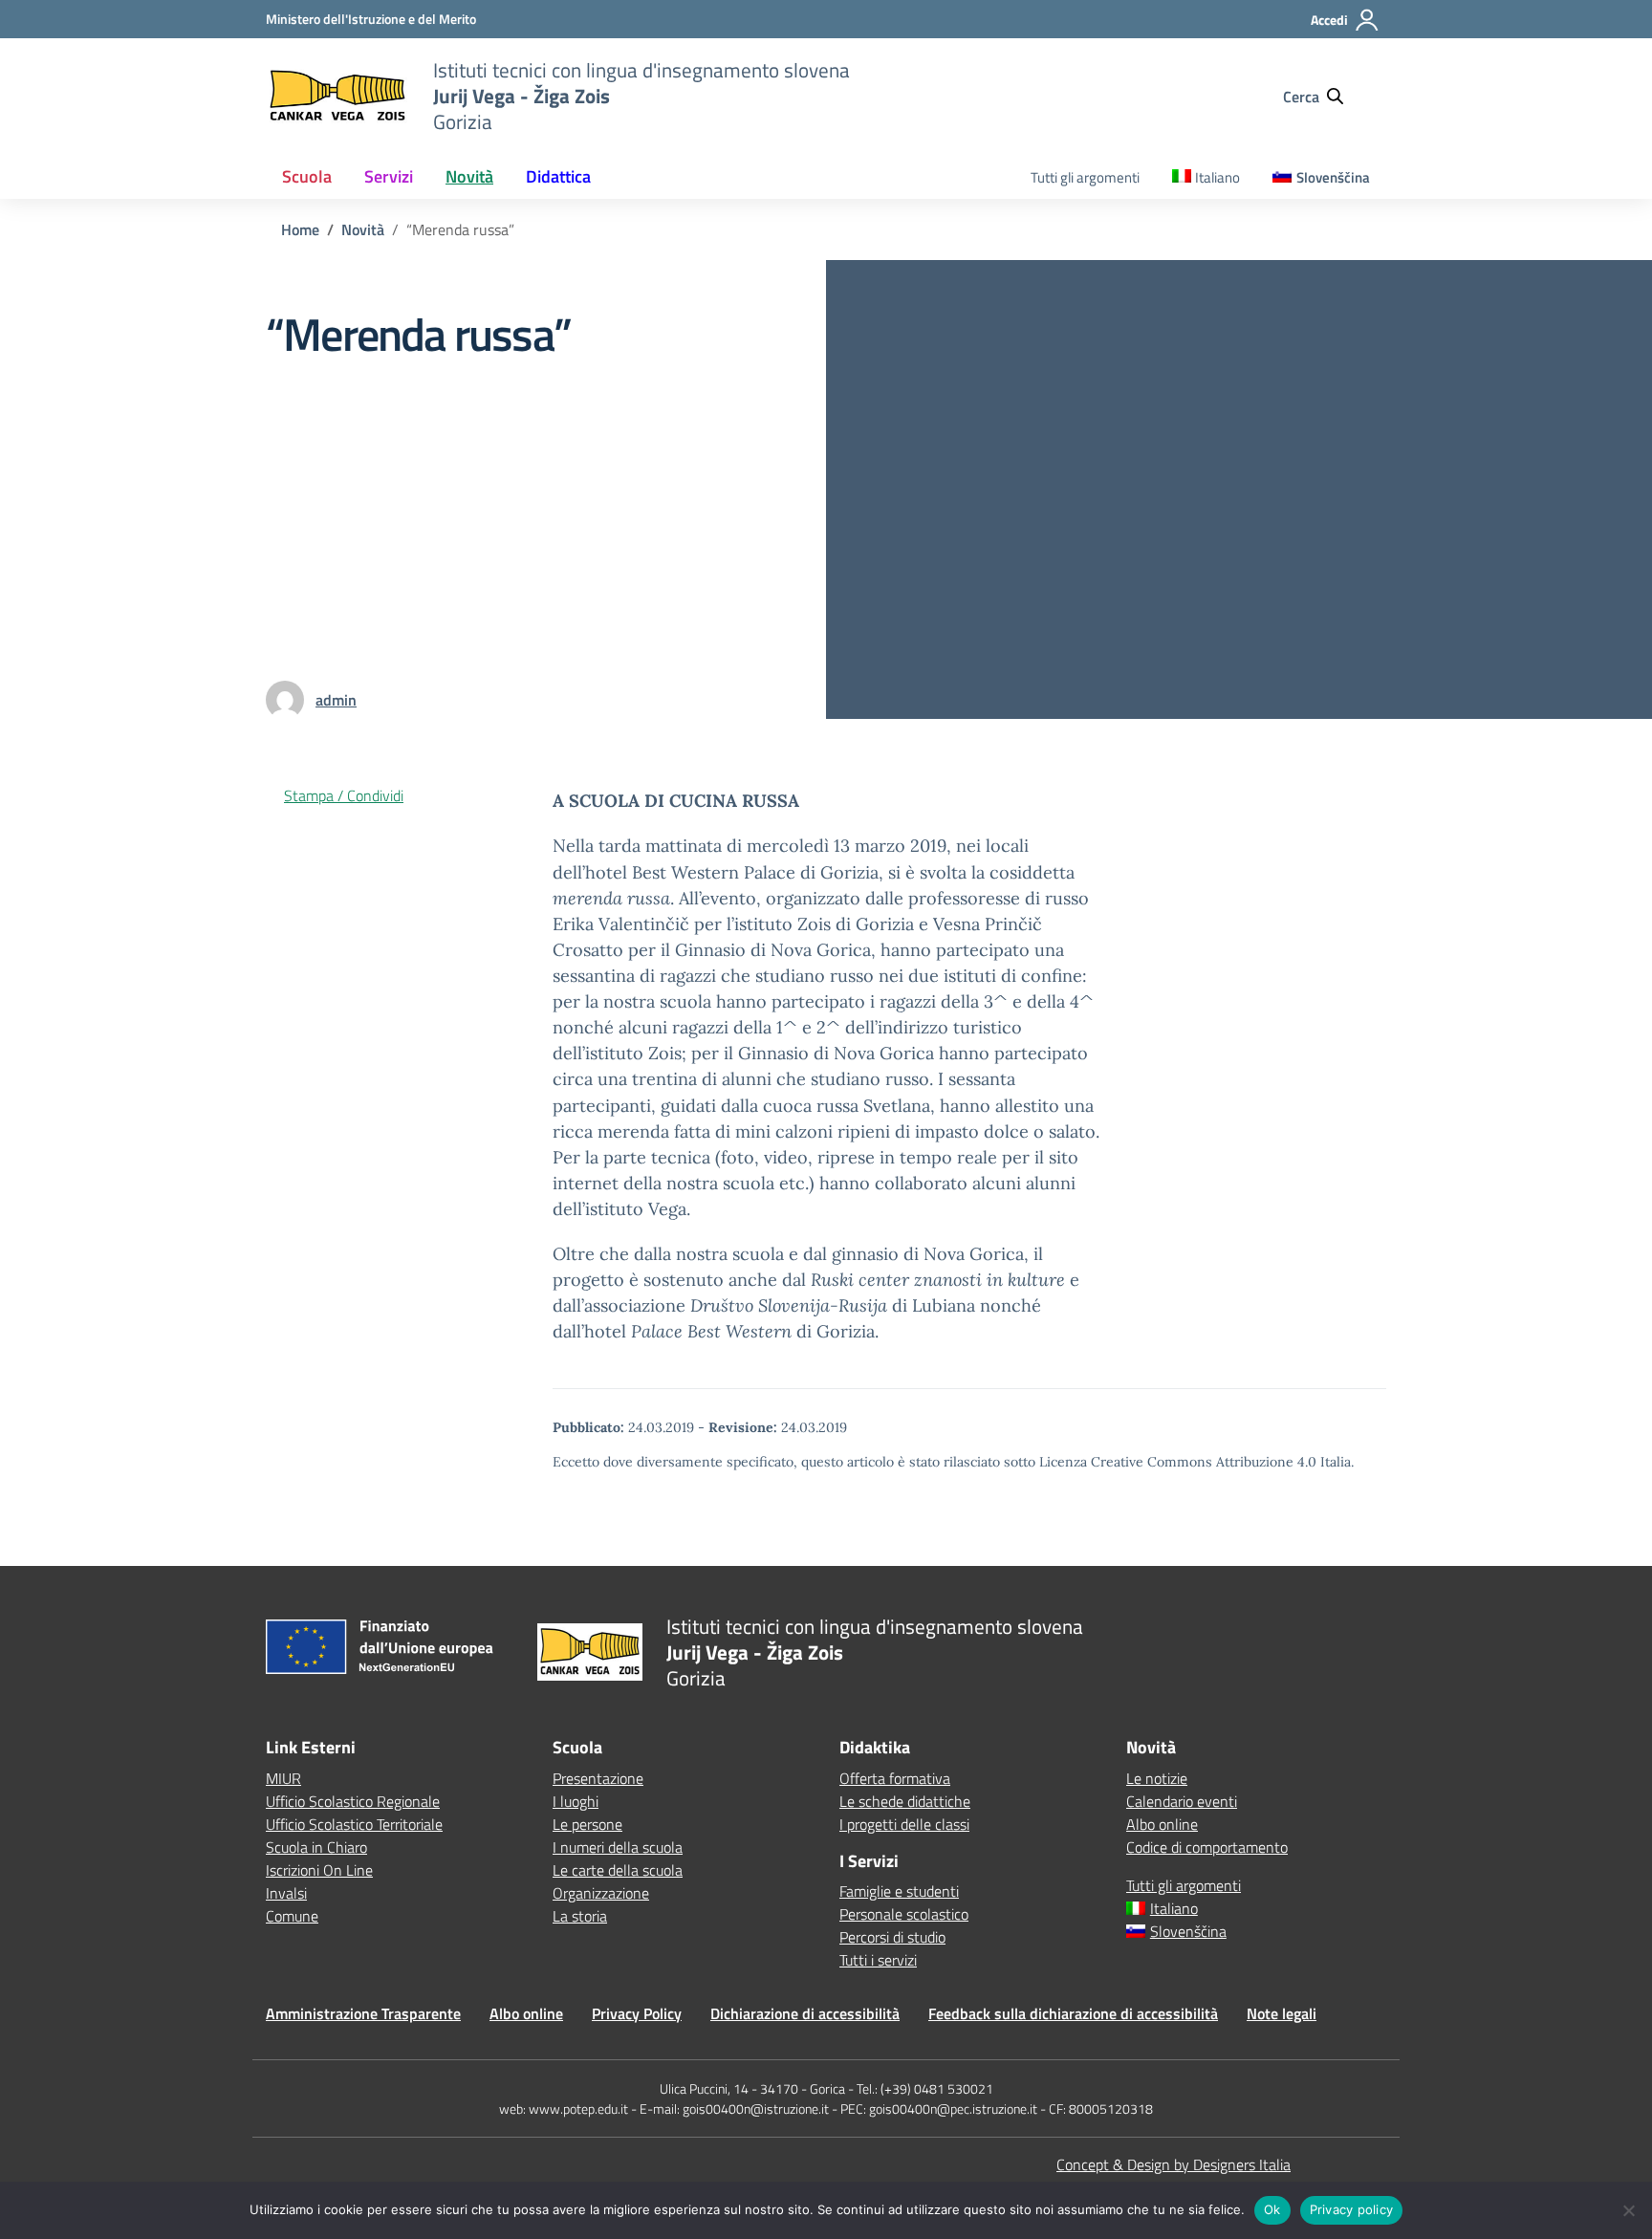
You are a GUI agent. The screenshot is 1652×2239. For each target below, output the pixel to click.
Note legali (1282, 2013)
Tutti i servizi (878, 1960)
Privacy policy (1352, 2209)
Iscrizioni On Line (319, 1870)
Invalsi (286, 1893)
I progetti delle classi (904, 1824)
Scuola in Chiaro (316, 1847)
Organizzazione (601, 1893)
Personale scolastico (904, 1914)
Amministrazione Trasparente (363, 2013)
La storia (580, 1916)
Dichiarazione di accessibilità (805, 2013)
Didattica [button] (558, 176)
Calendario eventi (1182, 1801)
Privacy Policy (637, 2013)
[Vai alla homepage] (337, 96)
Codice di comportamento (1207, 1847)
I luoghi (576, 1801)
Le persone (587, 1824)
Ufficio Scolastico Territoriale (354, 1824)
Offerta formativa (895, 1778)
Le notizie (1157, 1778)
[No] (1628, 2210)
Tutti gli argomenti (1085, 177)
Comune (292, 1916)
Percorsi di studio (892, 1937)
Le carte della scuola (618, 1870)
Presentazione (598, 1778)
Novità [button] (469, 176)
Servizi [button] (389, 176)
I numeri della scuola (618, 1847)
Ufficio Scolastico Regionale (353, 1801)
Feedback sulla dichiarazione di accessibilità (1073, 2013)
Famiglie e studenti (899, 1891)
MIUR (283, 1778)
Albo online (1162, 1824)
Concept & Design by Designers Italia (1174, 2164)
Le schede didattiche (905, 1801)
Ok (1272, 2209)
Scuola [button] (307, 176)
